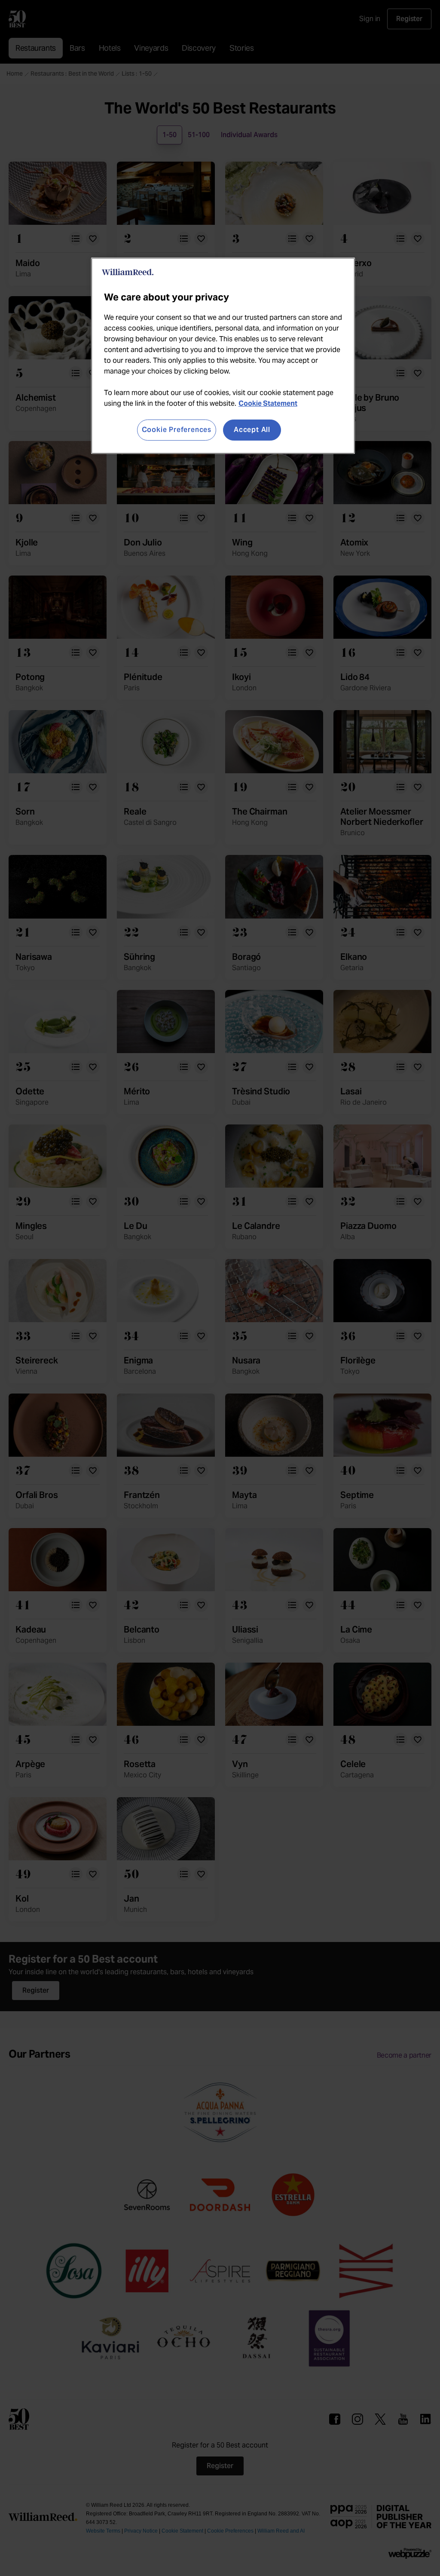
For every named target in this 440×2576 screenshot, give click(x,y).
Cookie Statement (268, 403)
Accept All (252, 430)
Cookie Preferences (177, 430)
